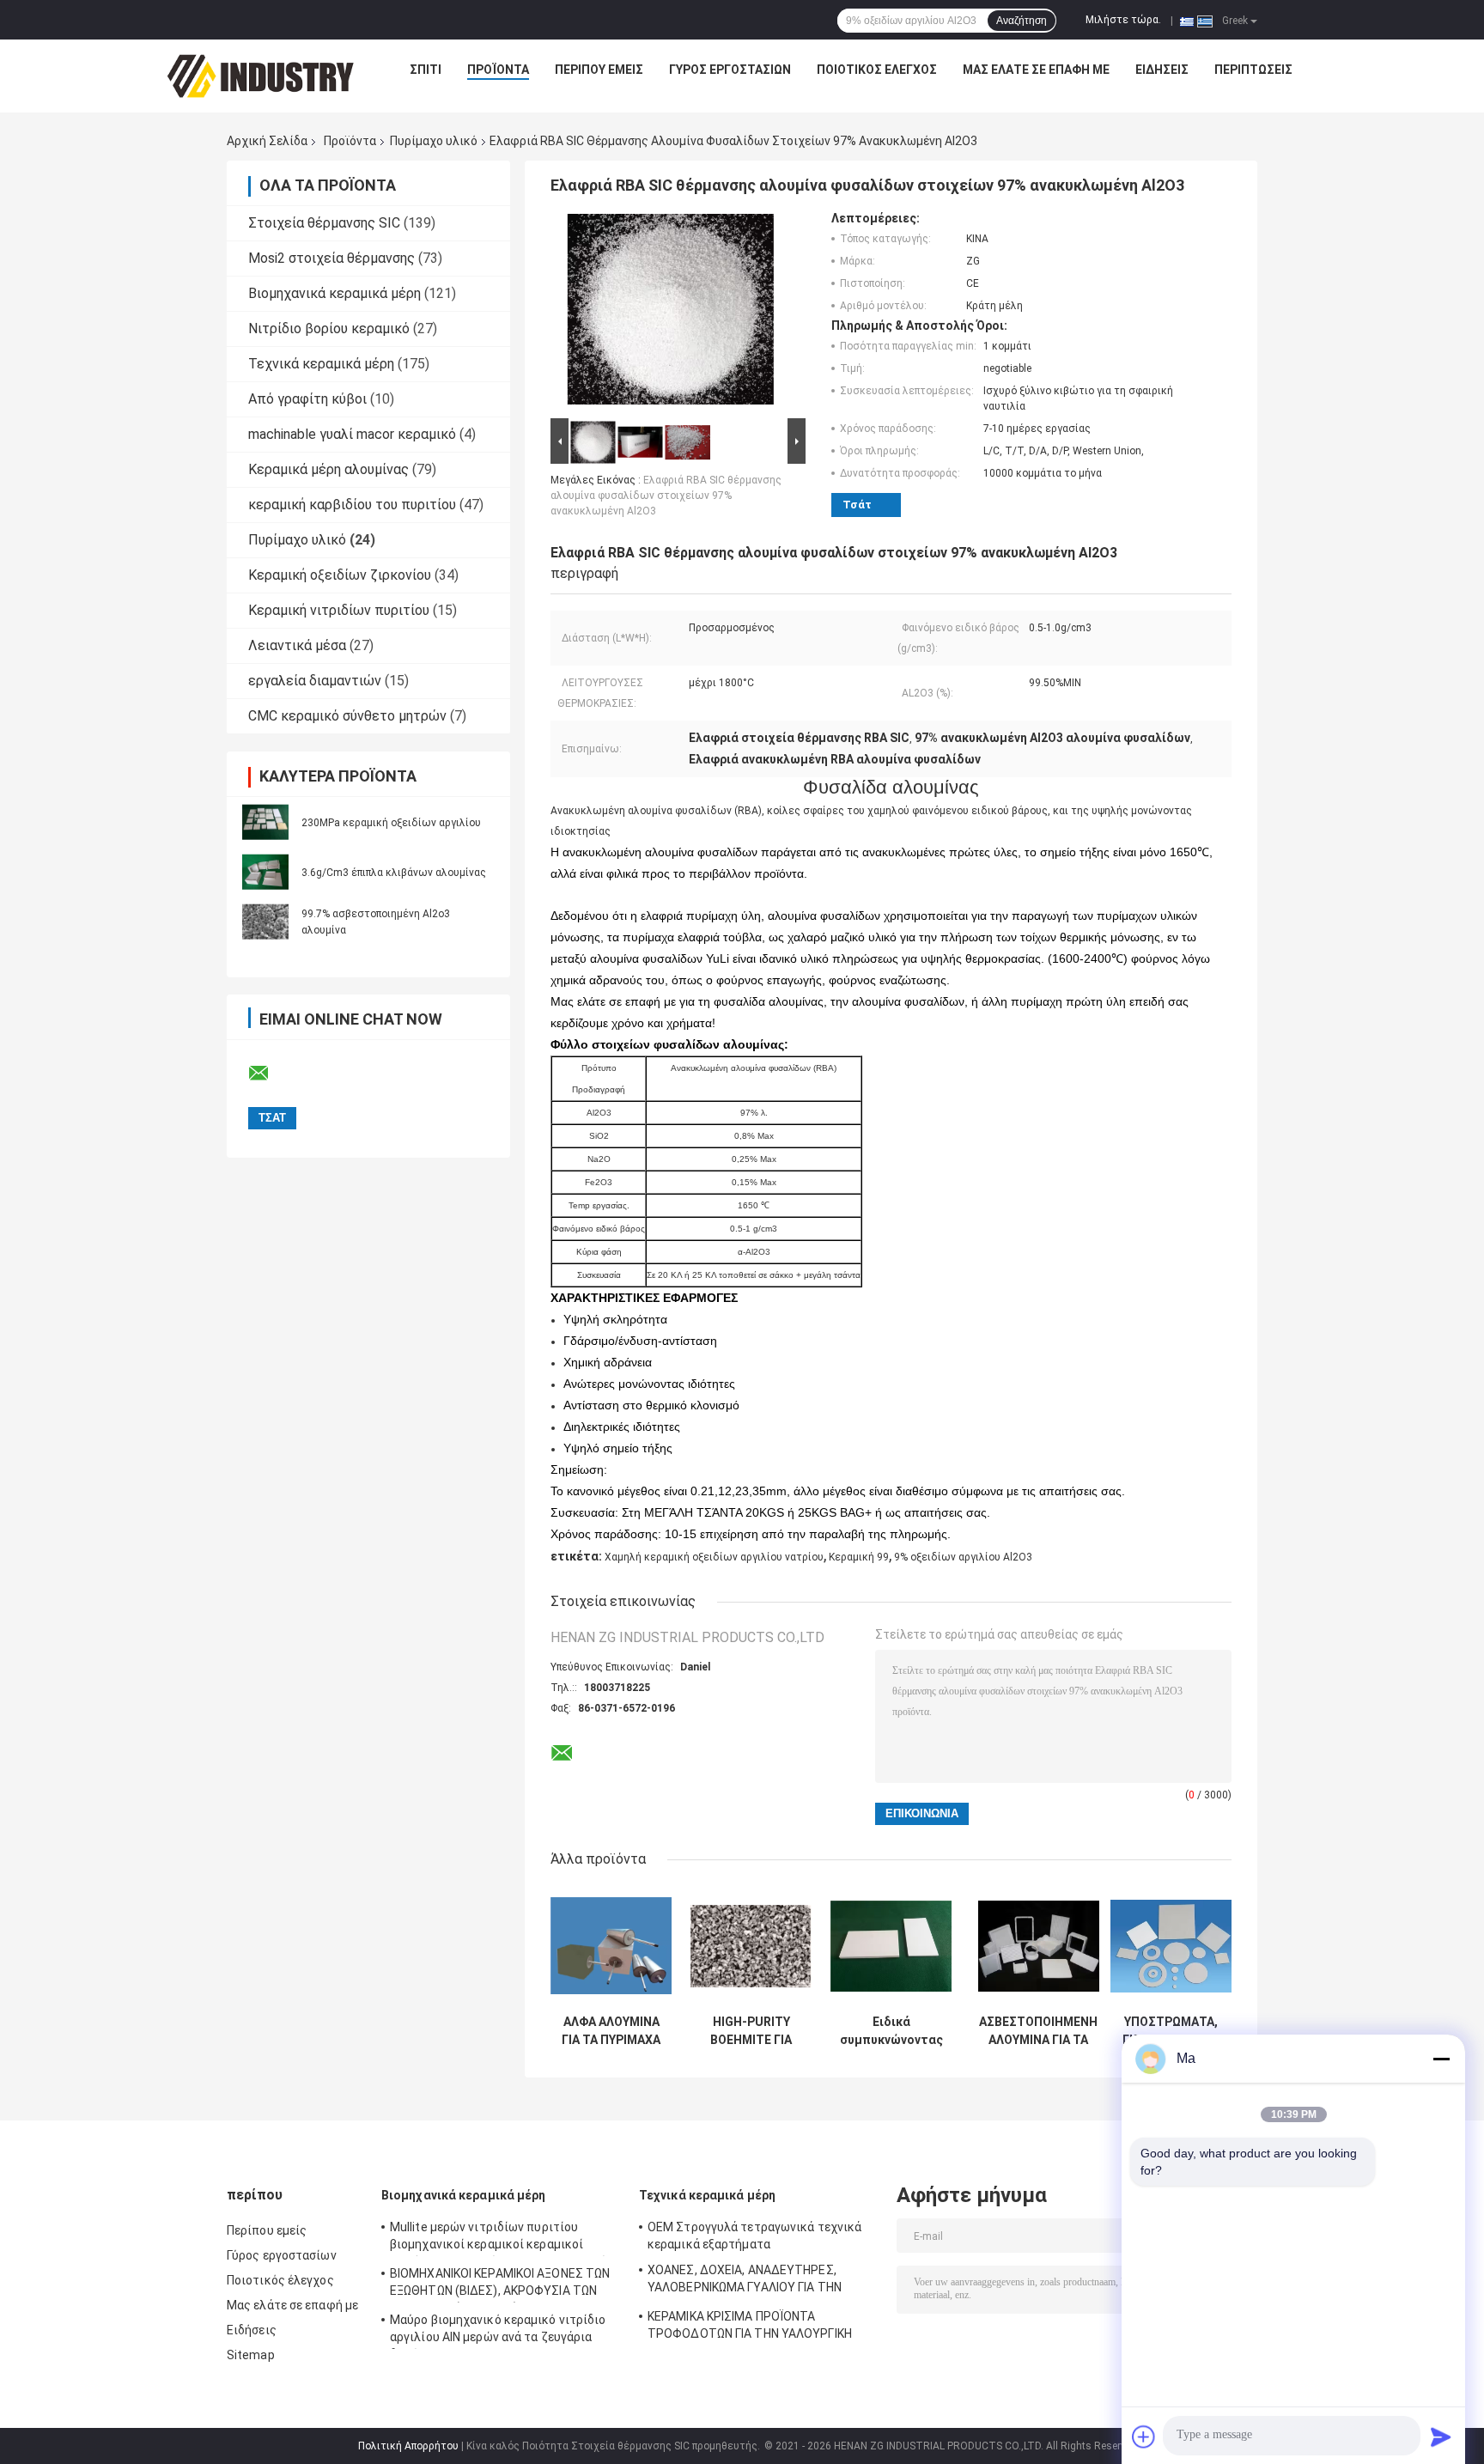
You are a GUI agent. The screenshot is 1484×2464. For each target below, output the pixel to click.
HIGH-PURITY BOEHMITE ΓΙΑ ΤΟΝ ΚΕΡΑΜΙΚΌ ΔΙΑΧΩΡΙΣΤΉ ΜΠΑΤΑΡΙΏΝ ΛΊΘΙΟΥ (751, 2031)
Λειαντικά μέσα (297, 645)
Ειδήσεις (1162, 70)
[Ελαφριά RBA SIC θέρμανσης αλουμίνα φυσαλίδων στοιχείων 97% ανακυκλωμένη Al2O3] (671, 313)
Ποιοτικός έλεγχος (877, 70)
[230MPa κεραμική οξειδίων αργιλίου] (265, 822)
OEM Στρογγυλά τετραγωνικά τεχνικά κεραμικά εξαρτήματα (754, 2236)
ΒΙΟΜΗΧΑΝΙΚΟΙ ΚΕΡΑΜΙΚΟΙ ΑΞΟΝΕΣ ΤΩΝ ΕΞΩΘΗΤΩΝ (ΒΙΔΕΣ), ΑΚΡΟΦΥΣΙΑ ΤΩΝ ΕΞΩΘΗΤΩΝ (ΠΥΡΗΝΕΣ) (500, 2285)
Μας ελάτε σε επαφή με (1036, 70)
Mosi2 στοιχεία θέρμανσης (331, 258)
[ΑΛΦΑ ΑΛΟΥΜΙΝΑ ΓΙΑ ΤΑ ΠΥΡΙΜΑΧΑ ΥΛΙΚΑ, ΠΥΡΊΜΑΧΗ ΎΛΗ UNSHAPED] (611, 1946)
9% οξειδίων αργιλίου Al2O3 (963, 1557)
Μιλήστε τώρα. (1123, 20)
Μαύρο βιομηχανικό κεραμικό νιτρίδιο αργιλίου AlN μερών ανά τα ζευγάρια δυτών (498, 2331)
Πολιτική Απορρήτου (408, 2446)
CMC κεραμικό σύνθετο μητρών (347, 716)
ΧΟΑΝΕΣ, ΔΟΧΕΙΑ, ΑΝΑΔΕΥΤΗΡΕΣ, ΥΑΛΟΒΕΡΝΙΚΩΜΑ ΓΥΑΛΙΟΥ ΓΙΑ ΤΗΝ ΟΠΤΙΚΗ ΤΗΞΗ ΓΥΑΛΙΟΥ (745, 2281)
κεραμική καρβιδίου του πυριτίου (352, 505)
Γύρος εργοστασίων (730, 70)
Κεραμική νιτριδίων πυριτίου (339, 610)
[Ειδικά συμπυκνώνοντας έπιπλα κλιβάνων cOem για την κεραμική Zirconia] (891, 1946)
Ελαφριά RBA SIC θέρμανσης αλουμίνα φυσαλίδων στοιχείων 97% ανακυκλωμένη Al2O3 (666, 496)
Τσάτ (857, 505)
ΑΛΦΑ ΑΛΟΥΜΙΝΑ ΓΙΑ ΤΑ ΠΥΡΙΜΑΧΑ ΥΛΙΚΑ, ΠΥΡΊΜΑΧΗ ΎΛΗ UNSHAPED (611, 2031)
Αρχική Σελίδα (267, 141)
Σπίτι (426, 70)
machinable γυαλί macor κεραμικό (352, 434)
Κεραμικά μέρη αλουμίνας (328, 469)
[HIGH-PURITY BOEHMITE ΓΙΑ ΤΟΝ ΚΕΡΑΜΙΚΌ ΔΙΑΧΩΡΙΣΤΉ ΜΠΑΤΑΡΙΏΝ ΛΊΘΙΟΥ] (751, 1946)
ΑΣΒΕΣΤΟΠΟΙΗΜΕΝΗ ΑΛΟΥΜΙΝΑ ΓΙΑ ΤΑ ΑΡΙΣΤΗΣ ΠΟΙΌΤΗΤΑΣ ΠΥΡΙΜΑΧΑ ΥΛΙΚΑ (1038, 2031)
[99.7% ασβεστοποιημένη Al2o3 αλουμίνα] (265, 922)
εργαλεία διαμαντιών (315, 681)
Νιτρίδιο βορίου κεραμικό (329, 329)
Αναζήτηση (1022, 21)
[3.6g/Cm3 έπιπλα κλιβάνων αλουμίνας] (265, 872)
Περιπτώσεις (1253, 70)
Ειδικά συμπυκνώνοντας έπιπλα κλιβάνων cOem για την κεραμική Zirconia (891, 2031)
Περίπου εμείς (599, 70)
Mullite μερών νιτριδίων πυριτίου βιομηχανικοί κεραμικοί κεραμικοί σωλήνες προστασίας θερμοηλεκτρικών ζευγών (502, 2238)
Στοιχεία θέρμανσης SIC (324, 223)
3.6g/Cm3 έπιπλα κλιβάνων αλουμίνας (394, 873)
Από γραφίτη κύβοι (307, 399)
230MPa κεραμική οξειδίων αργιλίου (391, 823)
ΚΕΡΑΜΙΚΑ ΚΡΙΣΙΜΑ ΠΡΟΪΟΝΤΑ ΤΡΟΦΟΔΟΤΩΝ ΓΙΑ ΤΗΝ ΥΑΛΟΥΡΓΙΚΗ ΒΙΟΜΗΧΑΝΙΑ (750, 2327)
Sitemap (251, 2355)
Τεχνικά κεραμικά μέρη (321, 364)
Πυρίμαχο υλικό (434, 141)
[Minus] (1441, 2059)
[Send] (1441, 2437)
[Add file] (1144, 2437)
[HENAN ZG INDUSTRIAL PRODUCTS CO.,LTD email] (270, 1074)
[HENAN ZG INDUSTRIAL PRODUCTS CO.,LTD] (261, 74)
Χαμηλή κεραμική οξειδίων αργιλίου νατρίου (714, 1557)
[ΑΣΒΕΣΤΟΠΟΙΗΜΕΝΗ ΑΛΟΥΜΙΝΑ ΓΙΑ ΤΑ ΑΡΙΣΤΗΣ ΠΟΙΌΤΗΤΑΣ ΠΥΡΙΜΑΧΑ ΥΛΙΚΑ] (1039, 1946)
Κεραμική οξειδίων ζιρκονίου (340, 575)
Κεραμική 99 (859, 1557)
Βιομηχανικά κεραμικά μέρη (335, 293)
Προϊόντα (498, 70)
